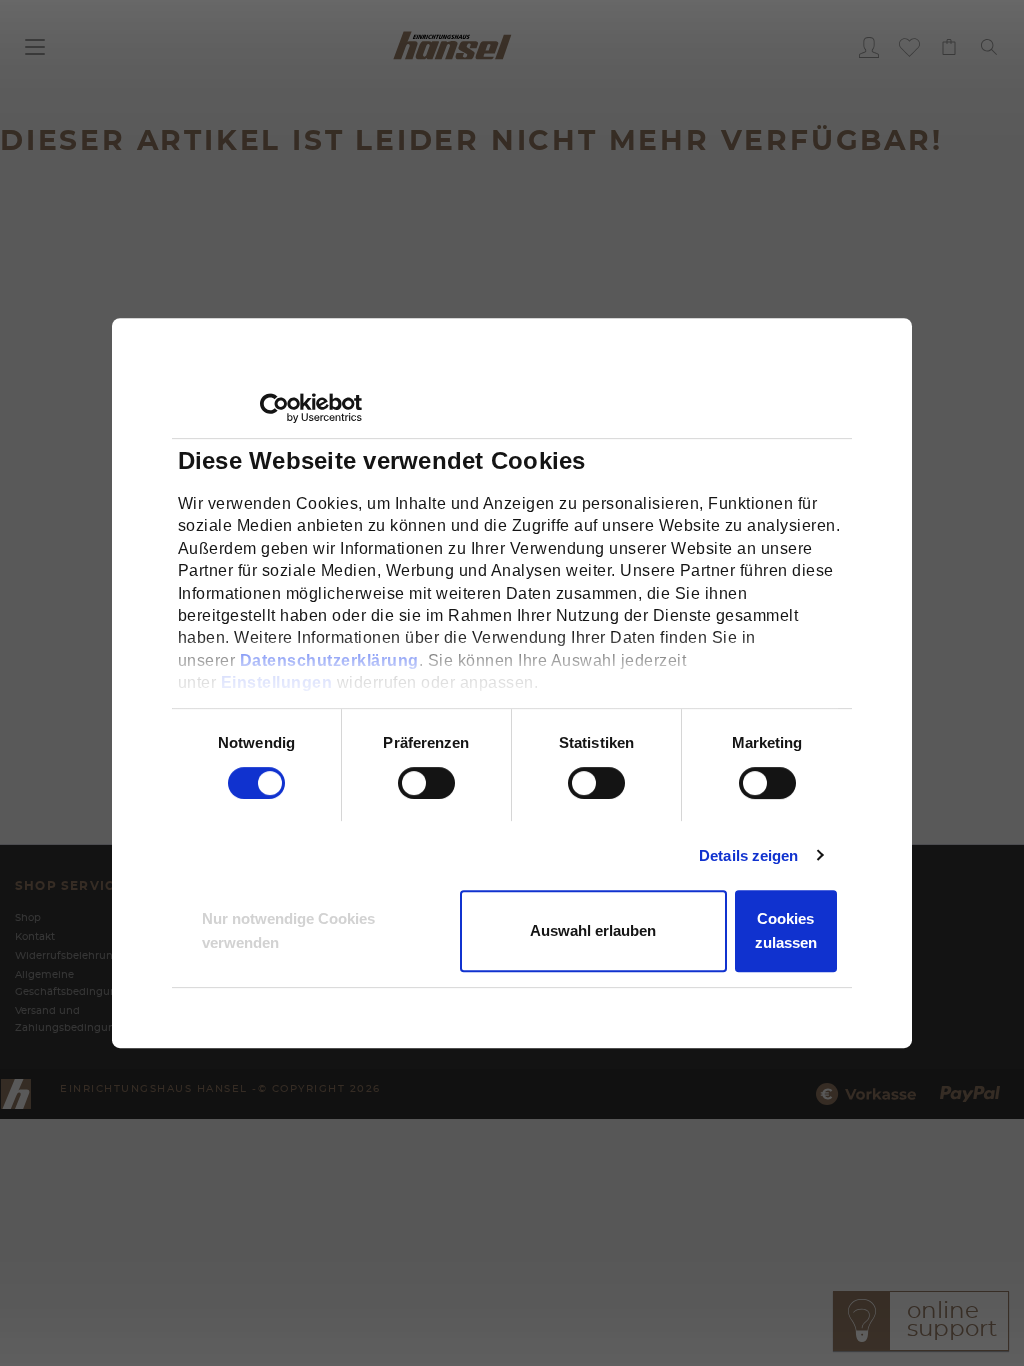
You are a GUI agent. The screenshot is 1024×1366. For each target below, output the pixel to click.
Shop (28, 918)
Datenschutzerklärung (329, 660)
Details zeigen (748, 855)
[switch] (404, 783)
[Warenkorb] (949, 47)
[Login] (869, 47)
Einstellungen (277, 682)
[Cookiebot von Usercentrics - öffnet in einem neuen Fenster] (274, 408)
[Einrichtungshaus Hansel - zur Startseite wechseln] (452, 44)
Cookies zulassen (786, 930)
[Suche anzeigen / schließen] (989, 47)
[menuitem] (869, 47)
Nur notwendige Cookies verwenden (288, 930)
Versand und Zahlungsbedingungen (75, 1019)
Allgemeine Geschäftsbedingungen (76, 983)
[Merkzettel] (909, 47)
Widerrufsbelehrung (67, 956)
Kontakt (35, 937)
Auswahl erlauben (593, 930)
